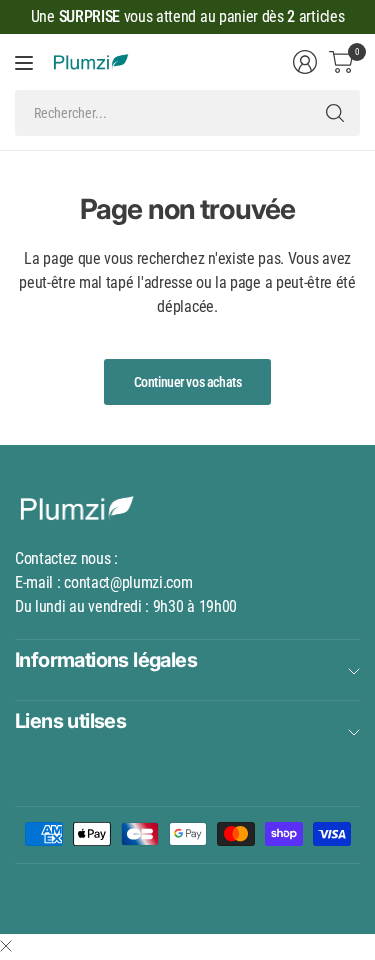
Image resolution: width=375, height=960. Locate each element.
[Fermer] (6, 947)
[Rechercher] (335, 113)
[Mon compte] (305, 62)
